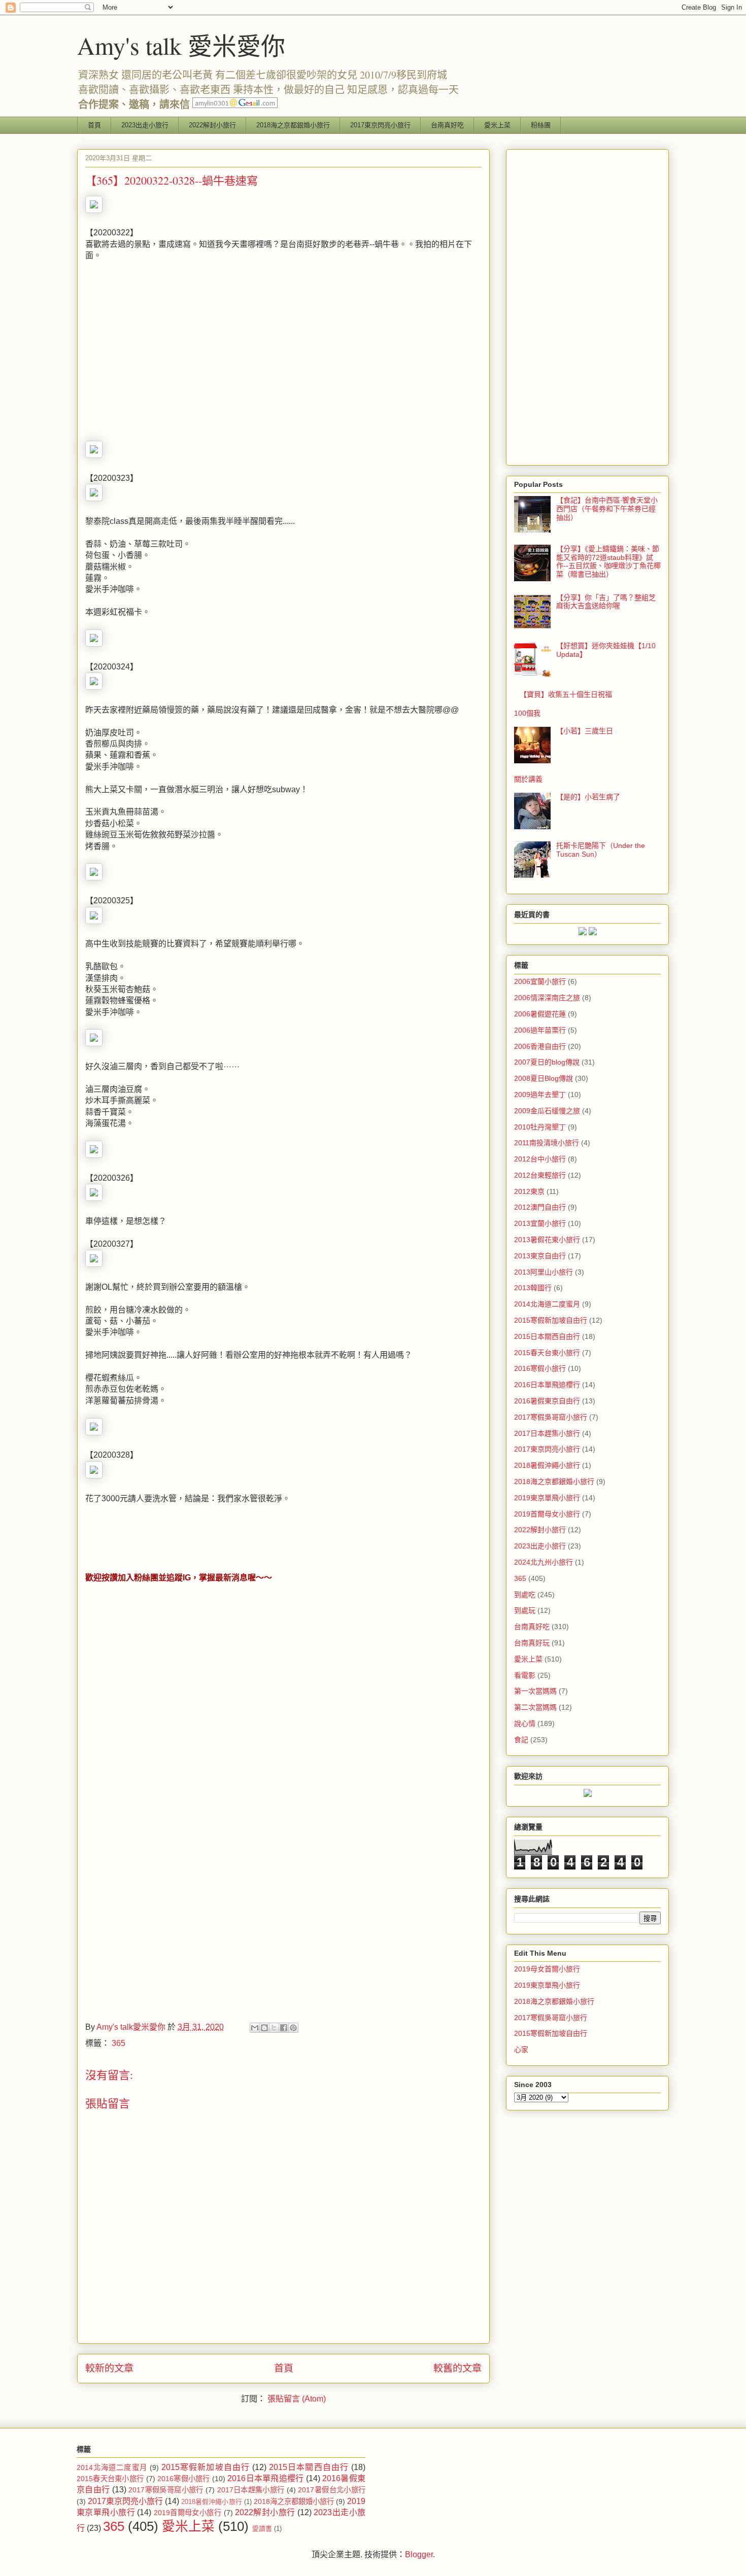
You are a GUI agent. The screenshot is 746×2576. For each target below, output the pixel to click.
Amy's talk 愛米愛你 (181, 45)
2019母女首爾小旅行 (547, 1969)
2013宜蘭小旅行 (540, 1223)
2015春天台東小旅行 (547, 1353)
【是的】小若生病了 (588, 797)
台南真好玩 (532, 1643)
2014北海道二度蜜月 (547, 1304)
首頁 (94, 125)
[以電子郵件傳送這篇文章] (255, 2028)
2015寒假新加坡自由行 (551, 1320)
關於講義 (528, 779)
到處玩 (525, 1610)
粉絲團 (541, 125)
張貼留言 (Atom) (297, 2399)
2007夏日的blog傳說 (547, 1062)
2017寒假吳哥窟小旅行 (551, 1417)
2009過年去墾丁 (540, 1095)
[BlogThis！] (264, 2028)
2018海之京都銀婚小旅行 (293, 125)
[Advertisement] (171, 355)
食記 (521, 1740)
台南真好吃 (447, 125)
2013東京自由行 (540, 1256)
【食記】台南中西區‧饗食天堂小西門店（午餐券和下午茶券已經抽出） (607, 509)
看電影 (525, 1675)
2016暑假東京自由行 (547, 1401)
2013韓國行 (533, 1288)
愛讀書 (262, 2529)
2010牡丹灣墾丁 (540, 1127)
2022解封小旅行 (212, 125)
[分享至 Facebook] (284, 2028)
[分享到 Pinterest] (293, 2028)
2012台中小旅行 (540, 1159)
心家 (521, 2050)
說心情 (525, 1723)
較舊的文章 (457, 2368)
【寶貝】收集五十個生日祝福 (566, 694)
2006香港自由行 (540, 1046)
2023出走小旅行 (145, 125)
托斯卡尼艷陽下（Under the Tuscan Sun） (601, 850)
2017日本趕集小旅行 (547, 1433)
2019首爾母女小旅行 (547, 1514)
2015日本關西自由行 (547, 1336)
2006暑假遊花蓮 (540, 1014)
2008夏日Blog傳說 (544, 1078)
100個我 (527, 713)
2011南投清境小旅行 (547, 1143)
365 (118, 2043)
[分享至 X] (274, 2028)
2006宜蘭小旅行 (540, 981)
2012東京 (529, 1191)
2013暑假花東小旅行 (547, 1240)
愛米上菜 (497, 125)
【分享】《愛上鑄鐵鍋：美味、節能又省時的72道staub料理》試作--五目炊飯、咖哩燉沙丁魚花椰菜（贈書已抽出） (608, 561)
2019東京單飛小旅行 (547, 1498)
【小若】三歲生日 (585, 731)
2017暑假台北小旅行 (332, 2490)
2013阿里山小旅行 (544, 1272)
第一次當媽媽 (535, 1691)
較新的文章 (109, 2368)
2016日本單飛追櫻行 (547, 1385)
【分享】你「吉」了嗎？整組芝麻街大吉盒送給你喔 (606, 602)
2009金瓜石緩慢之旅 (547, 1111)
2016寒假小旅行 (540, 1368)
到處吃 (525, 1595)
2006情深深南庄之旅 (547, 998)
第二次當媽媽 (535, 1707)
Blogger (419, 2554)
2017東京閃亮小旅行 (380, 125)
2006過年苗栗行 (540, 1030)
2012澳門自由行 (540, 1207)
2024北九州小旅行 (544, 1562)
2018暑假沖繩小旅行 (547, 1465)
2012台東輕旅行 (540, 1175)
